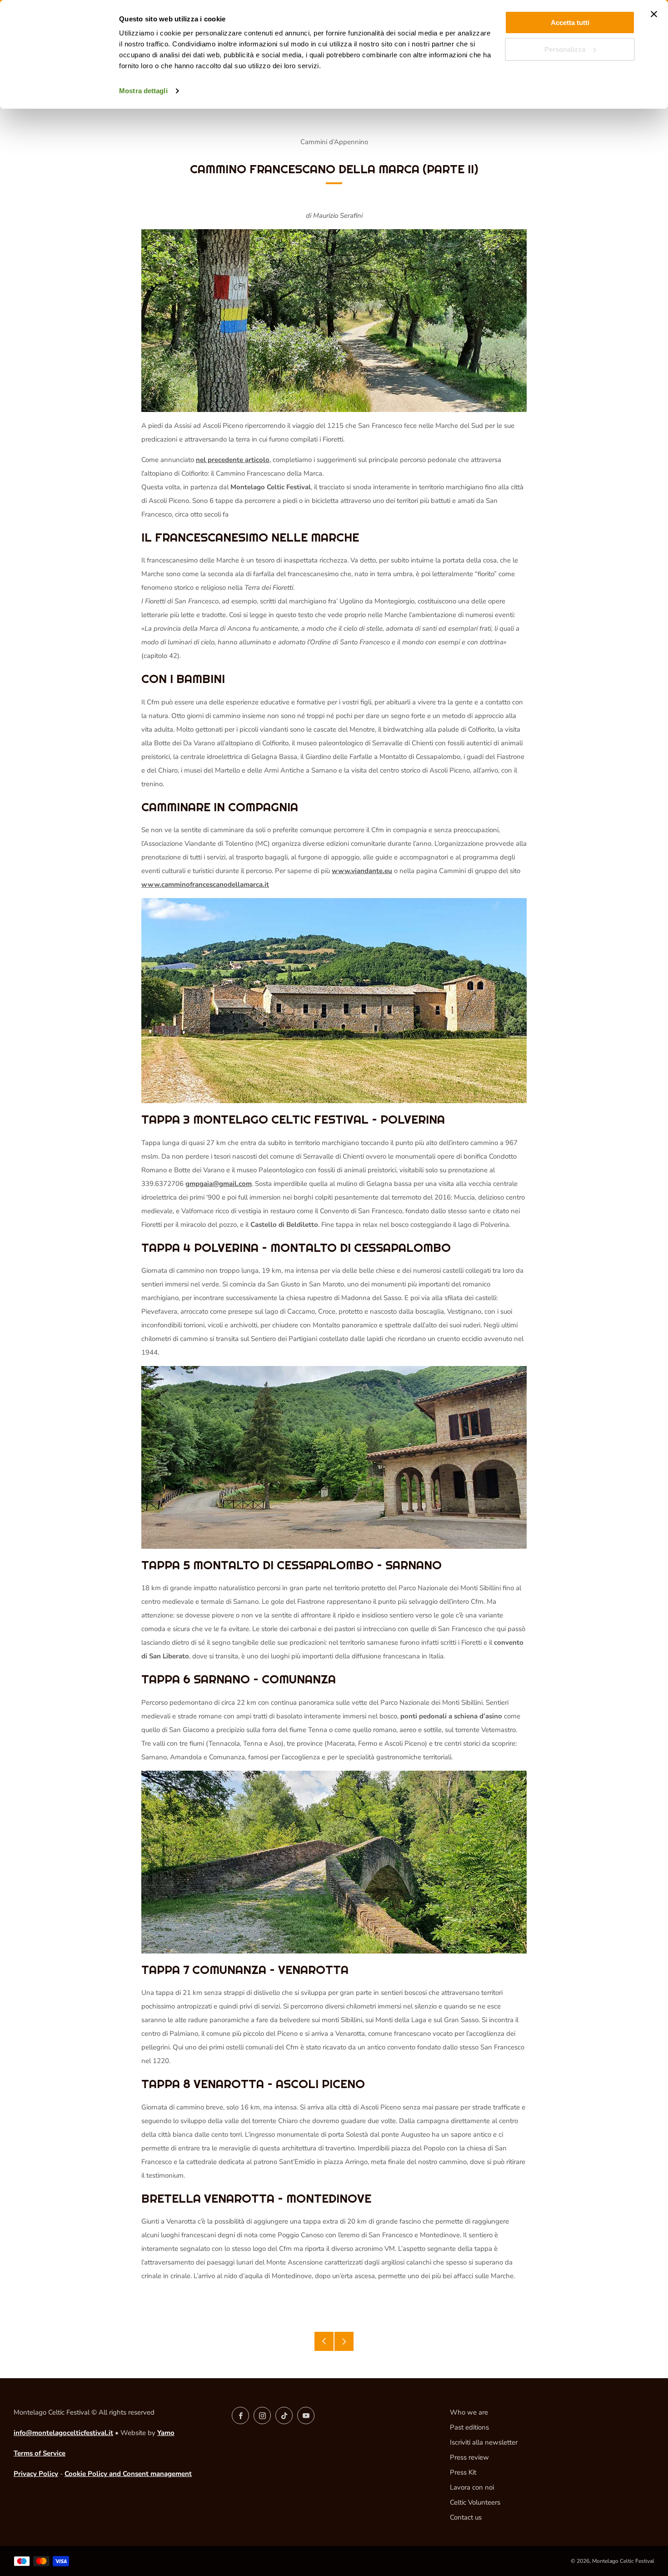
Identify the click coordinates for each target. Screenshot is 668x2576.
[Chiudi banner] (654, 14)
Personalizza (565, 49)
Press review (469, 2457)
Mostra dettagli (143, 91)
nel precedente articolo (233, 460)
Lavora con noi (472, 2487)
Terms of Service (40, 2453)
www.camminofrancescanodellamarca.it (205, 884)
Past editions (469, 2427)
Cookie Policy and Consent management (128, 2474)
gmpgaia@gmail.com (219, 1184)
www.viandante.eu (362, 871)
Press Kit (463, 2472)
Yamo (166, 2433)
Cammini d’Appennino (334, 142)
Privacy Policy (36, 2474)
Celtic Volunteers (475, 2502)
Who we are (469, 2412)
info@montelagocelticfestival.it (63, 2433)
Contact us (466, 2517)
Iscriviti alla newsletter (484, 2442)
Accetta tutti (570, 23)
